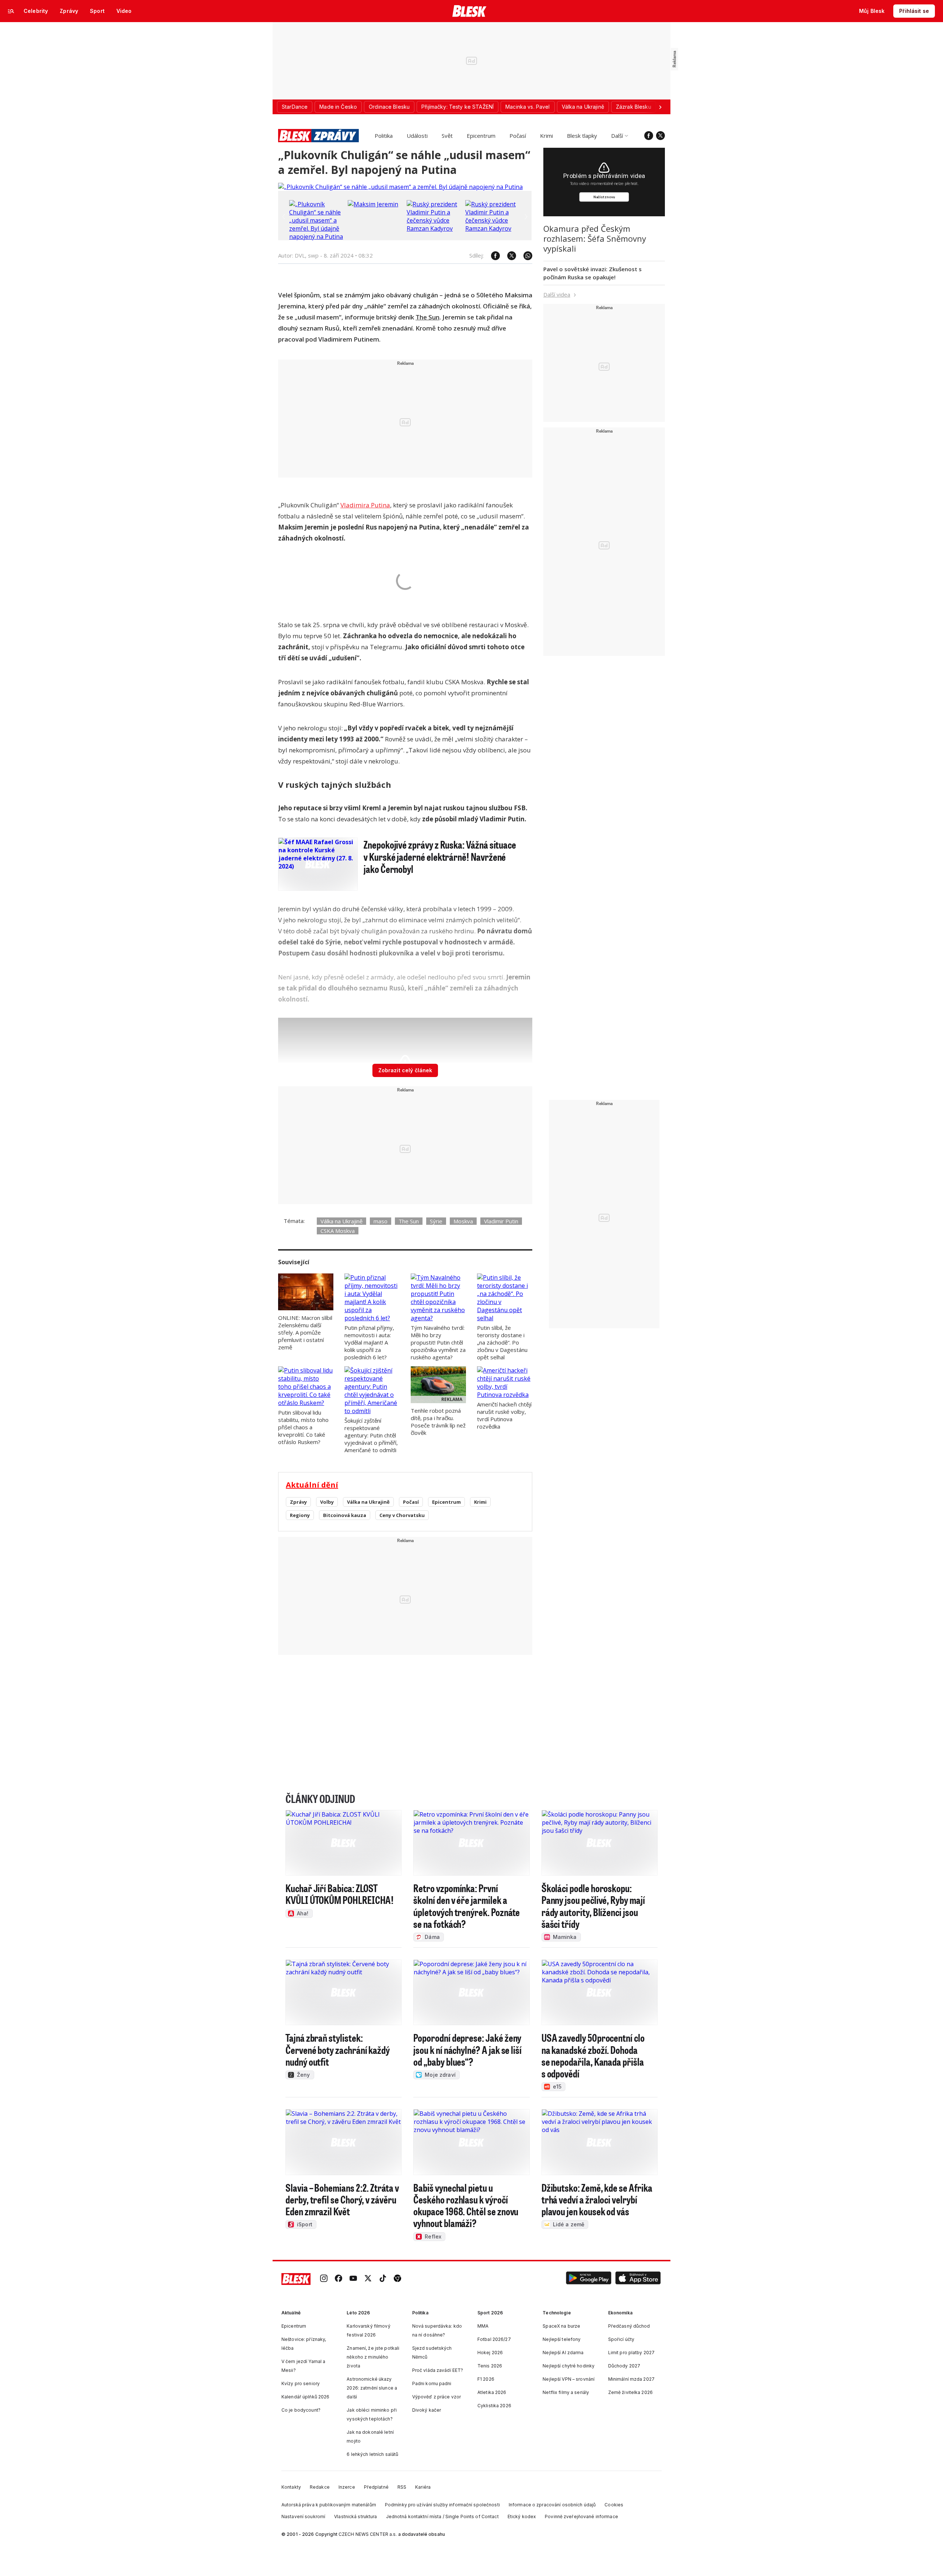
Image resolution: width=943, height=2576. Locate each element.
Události (417, 136)
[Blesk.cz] (469, 11)
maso (381, 1221)
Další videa (557, 294)
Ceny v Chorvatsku (402, 1515)
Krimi (546, 136)
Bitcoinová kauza (345, 1515)
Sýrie (436, 1221)
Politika (384, 136)
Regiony (300, 1515)
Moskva (463, 1221)
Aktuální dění (312, 1485)
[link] (324, 2279)
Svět (447, 136)
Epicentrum (481, 136)
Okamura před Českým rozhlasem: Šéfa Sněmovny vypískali (595, 238)
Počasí (518, 136)
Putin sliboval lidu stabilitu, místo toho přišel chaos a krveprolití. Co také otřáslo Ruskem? (303, 1427)
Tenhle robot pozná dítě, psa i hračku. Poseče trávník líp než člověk (438, 1422)
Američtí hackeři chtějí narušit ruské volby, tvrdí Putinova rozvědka (504, 1415)
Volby (327, 1502)
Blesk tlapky (582, 136)
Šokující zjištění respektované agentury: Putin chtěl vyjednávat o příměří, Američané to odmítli (371, 1435)
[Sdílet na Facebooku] (492, 256)
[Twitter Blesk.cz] (660, 136)
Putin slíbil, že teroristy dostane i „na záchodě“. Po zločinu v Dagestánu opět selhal (502, 1342)
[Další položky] (660, 107)
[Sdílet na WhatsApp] (524, 256)
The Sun (427, 317)
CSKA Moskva (338, 1231)
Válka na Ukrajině (341, 1221)
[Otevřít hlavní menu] (11, 11)
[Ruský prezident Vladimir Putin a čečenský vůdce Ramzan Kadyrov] (434, 228)
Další (617, 136)
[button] (589, 2279)
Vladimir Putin (501, 1221)
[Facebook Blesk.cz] (649, 136)
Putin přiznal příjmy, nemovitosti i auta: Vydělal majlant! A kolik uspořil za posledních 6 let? (369, 1342)
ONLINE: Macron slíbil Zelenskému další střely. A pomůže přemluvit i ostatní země (305, 1332)
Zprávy (298, 1502)
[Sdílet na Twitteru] (508, 256)
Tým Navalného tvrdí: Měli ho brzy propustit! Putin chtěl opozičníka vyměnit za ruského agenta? (438, 1342)
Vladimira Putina (365, 505)
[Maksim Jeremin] (373, 204)
